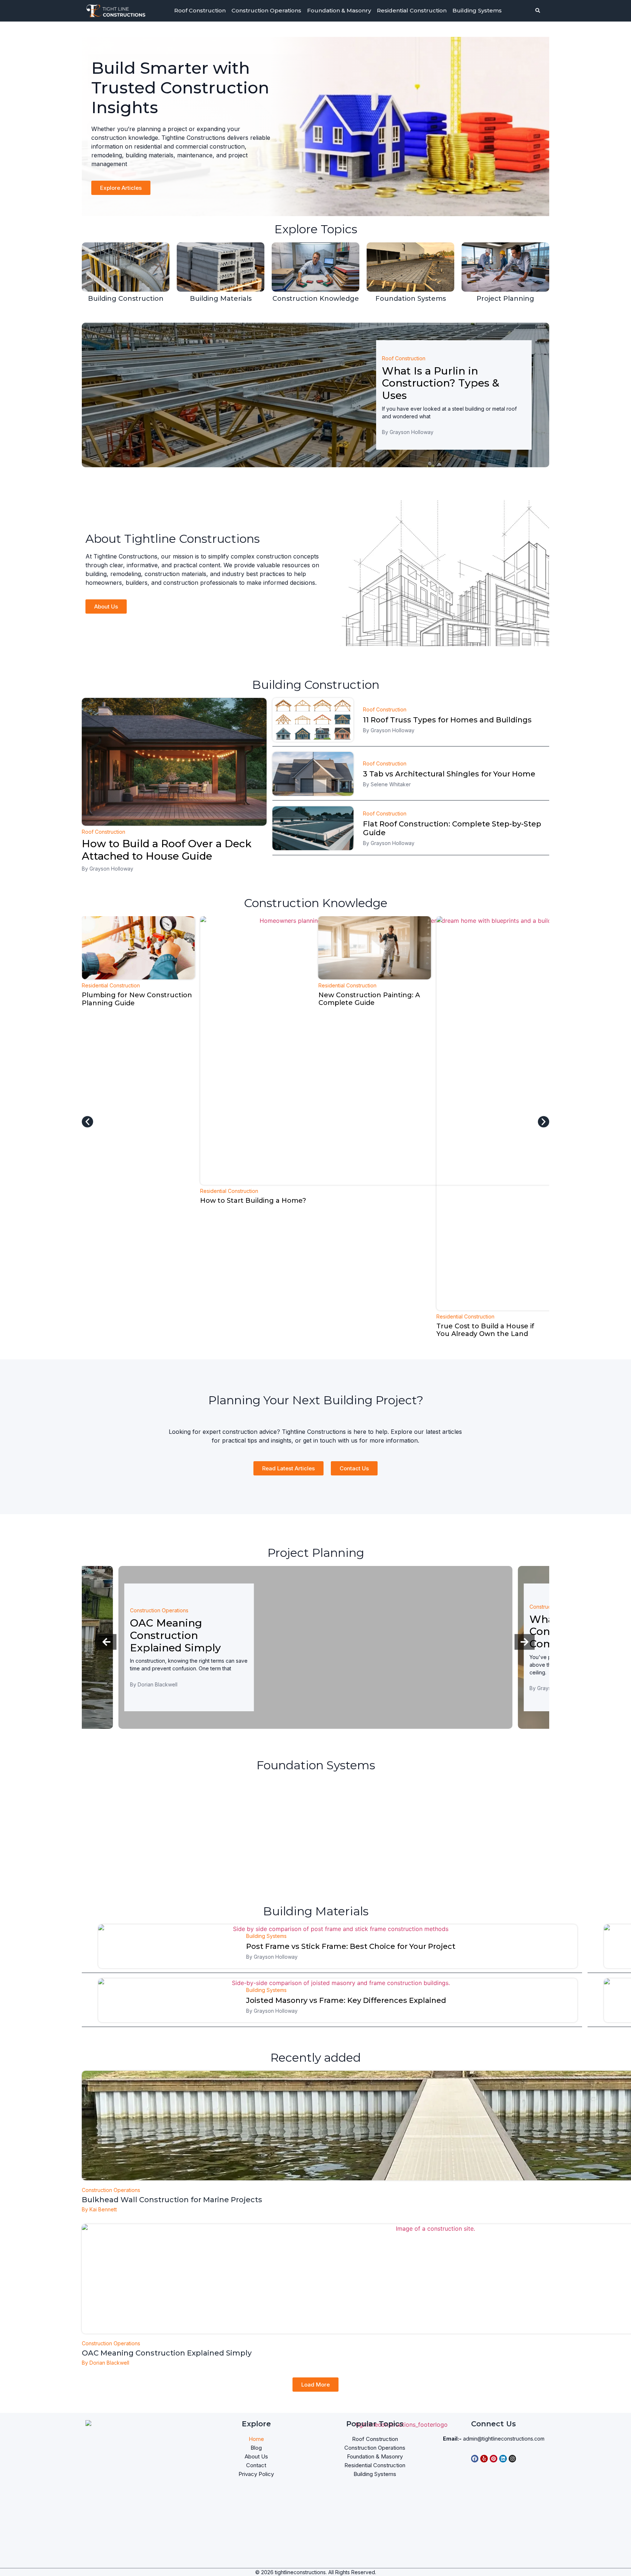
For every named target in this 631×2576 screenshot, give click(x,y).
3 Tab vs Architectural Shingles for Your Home (449, 774)
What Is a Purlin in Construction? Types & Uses (441, 383)
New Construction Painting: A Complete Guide (251, 999)
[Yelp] (484, 2459)
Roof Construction (200, 10)
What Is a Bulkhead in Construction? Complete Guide (187, 1631)
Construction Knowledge (316, 299)
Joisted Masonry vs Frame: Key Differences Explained (346, 2000)
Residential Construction (412, 10)
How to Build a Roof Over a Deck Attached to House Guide (167, 850)
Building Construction (126, 299)
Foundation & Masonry (339, 10)
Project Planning (505, 299)
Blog (256, 2448)
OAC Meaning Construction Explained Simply (167, 2353)
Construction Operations (266, 10)
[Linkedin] (503, 2459)
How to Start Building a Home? (135, 1201)
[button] (87, 1122)
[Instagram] (513, 2459)
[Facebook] (475, 2459)
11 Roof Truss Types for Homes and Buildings (447, 720)
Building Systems (477, 10)
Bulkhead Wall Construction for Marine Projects (172, 2200)
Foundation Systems (411, 299)
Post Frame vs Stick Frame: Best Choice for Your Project (351, 1946)
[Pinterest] (494, 2459)
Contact (256, 2465)
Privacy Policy (256, 2474)
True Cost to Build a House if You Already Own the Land (367, 1330)
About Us (256, 2456)
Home (256, 2439)
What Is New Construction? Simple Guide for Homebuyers (488, 999)
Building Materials (221, 299)
